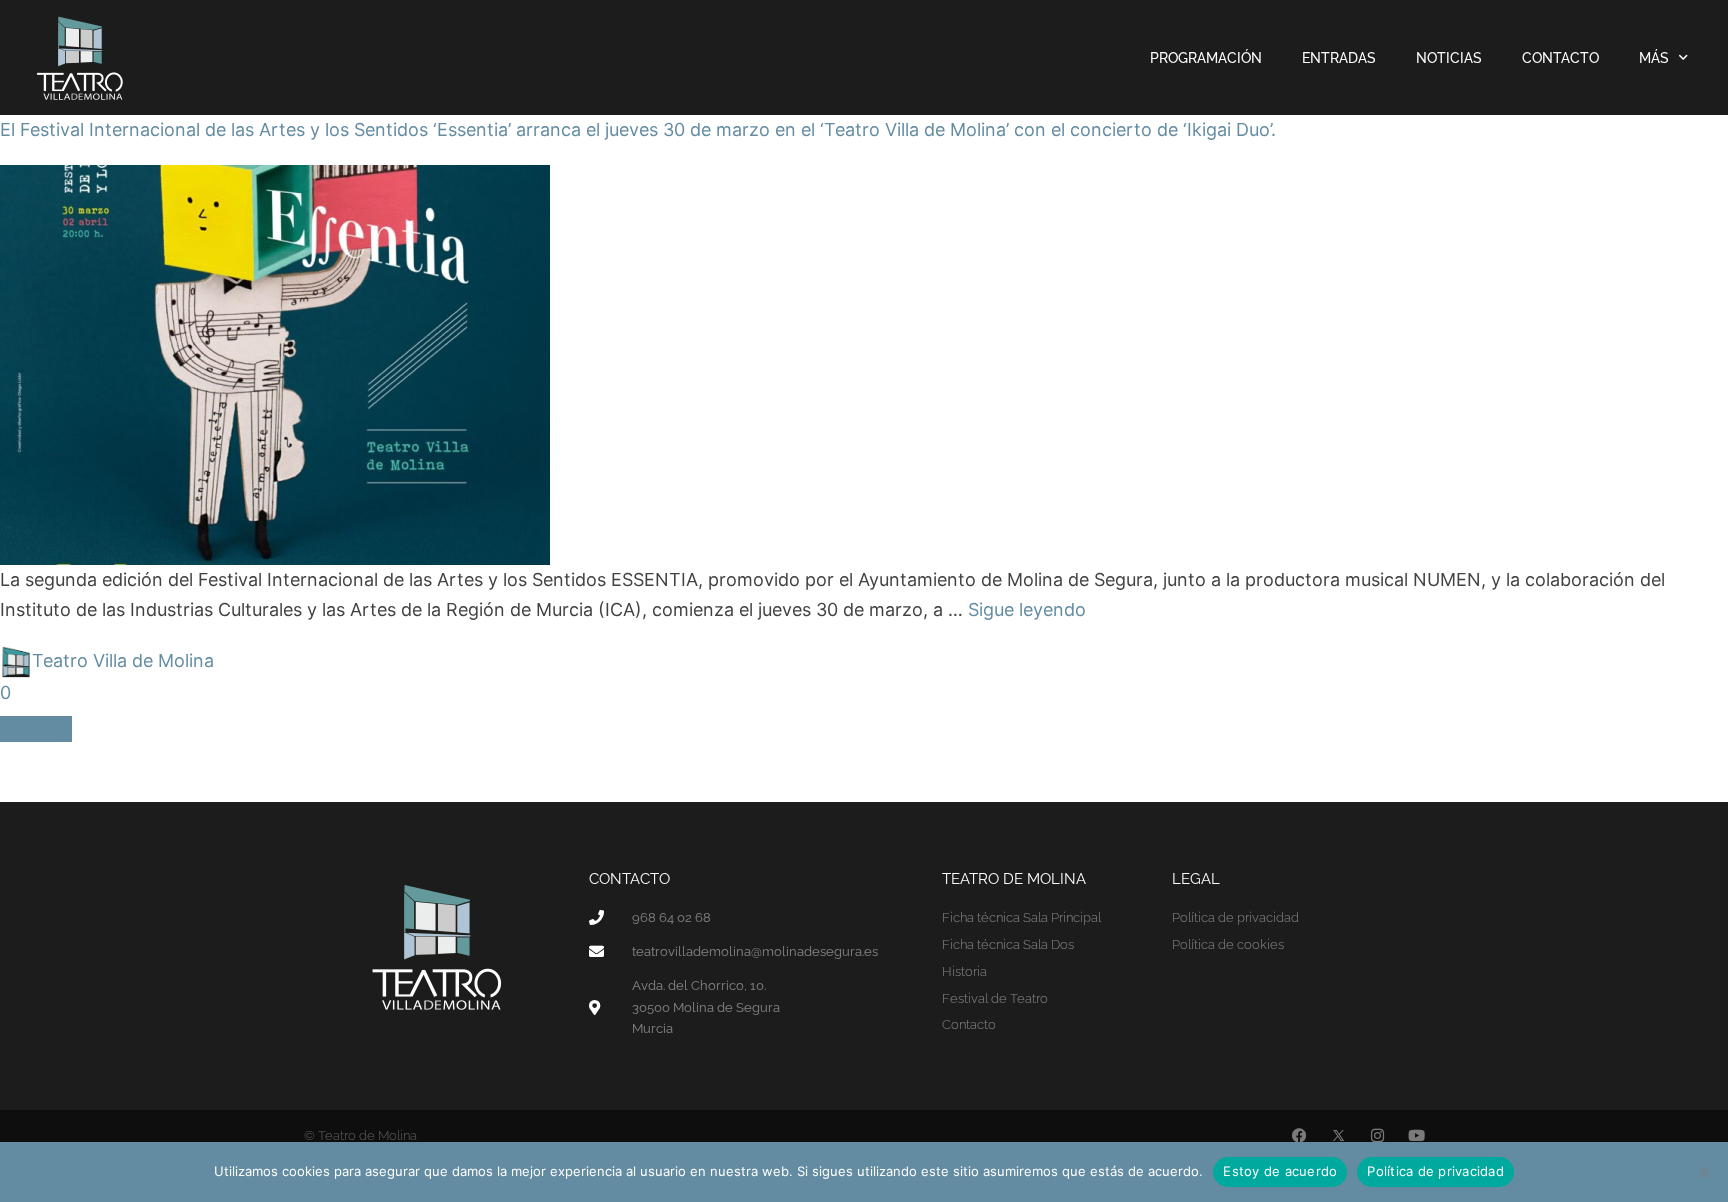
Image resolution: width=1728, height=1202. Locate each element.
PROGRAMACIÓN (1206, 58)
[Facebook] (1299, 1135)
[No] (1703, 1172)
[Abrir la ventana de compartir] (36, 729)
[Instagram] (1377, 1135)
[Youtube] (1416, 1135)
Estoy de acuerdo (1280, 1171)
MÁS (1654, 58)
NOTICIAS (1449, 58)
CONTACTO (1560, 58)
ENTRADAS (1339, 58)
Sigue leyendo (1027, 609)
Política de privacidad (1435, 1171)
